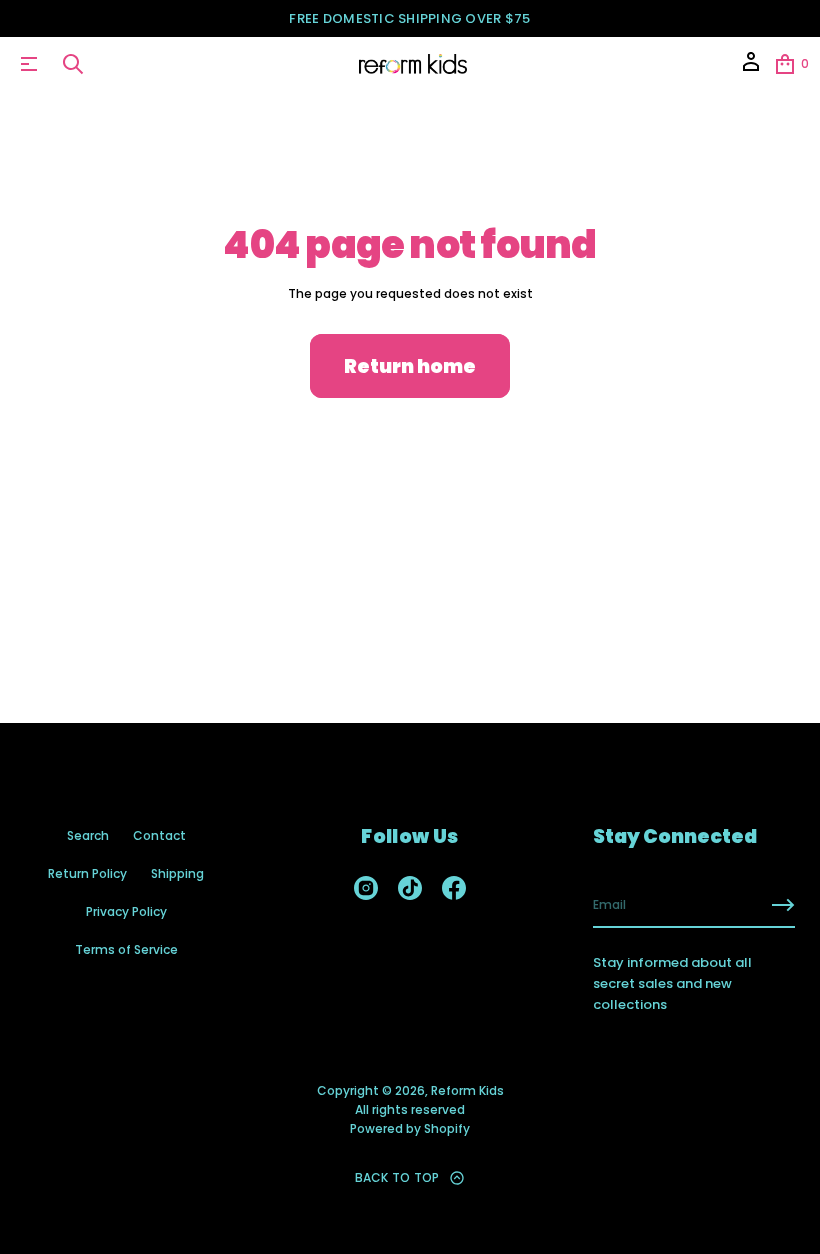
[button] (73, 64)
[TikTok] (410, 888)
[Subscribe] (783, 905)
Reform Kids (467, 1090)
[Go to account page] (751, 68)
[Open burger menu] (29, 64)
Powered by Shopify (410, 1128)
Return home (410, 366)
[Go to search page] (73, 64)
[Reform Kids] (413, 64)
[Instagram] (366, 888)
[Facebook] (454, 888)
